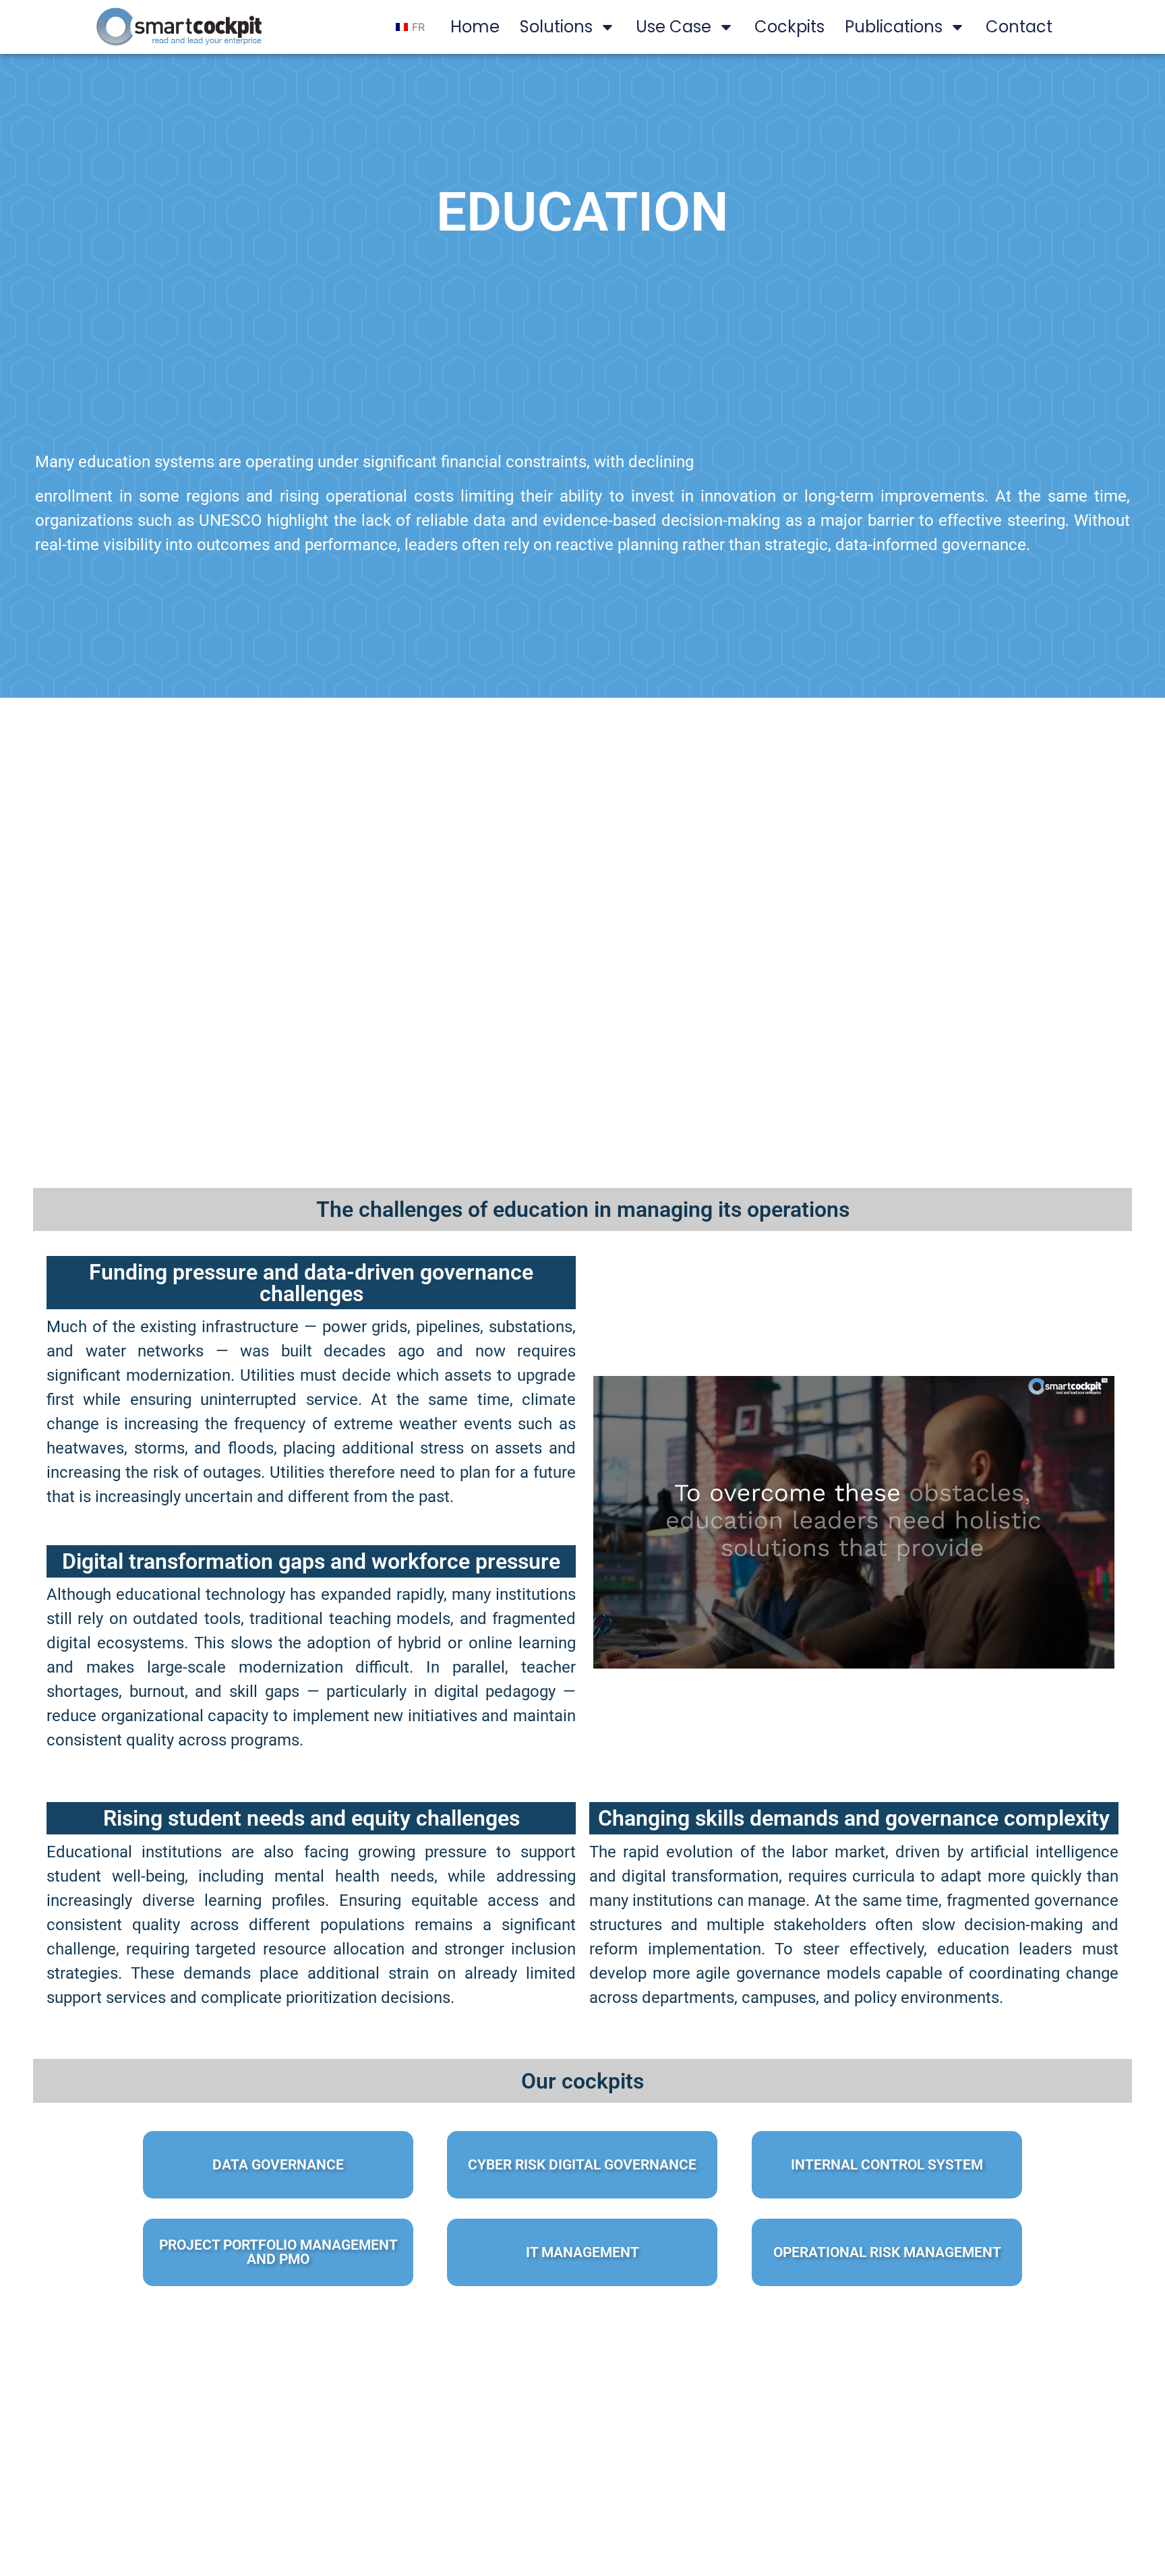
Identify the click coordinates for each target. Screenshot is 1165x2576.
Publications (894, 27)
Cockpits (789, 27)
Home (475, 27)
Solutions (556, 27)
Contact (1019, 27)
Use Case (674, 27)
